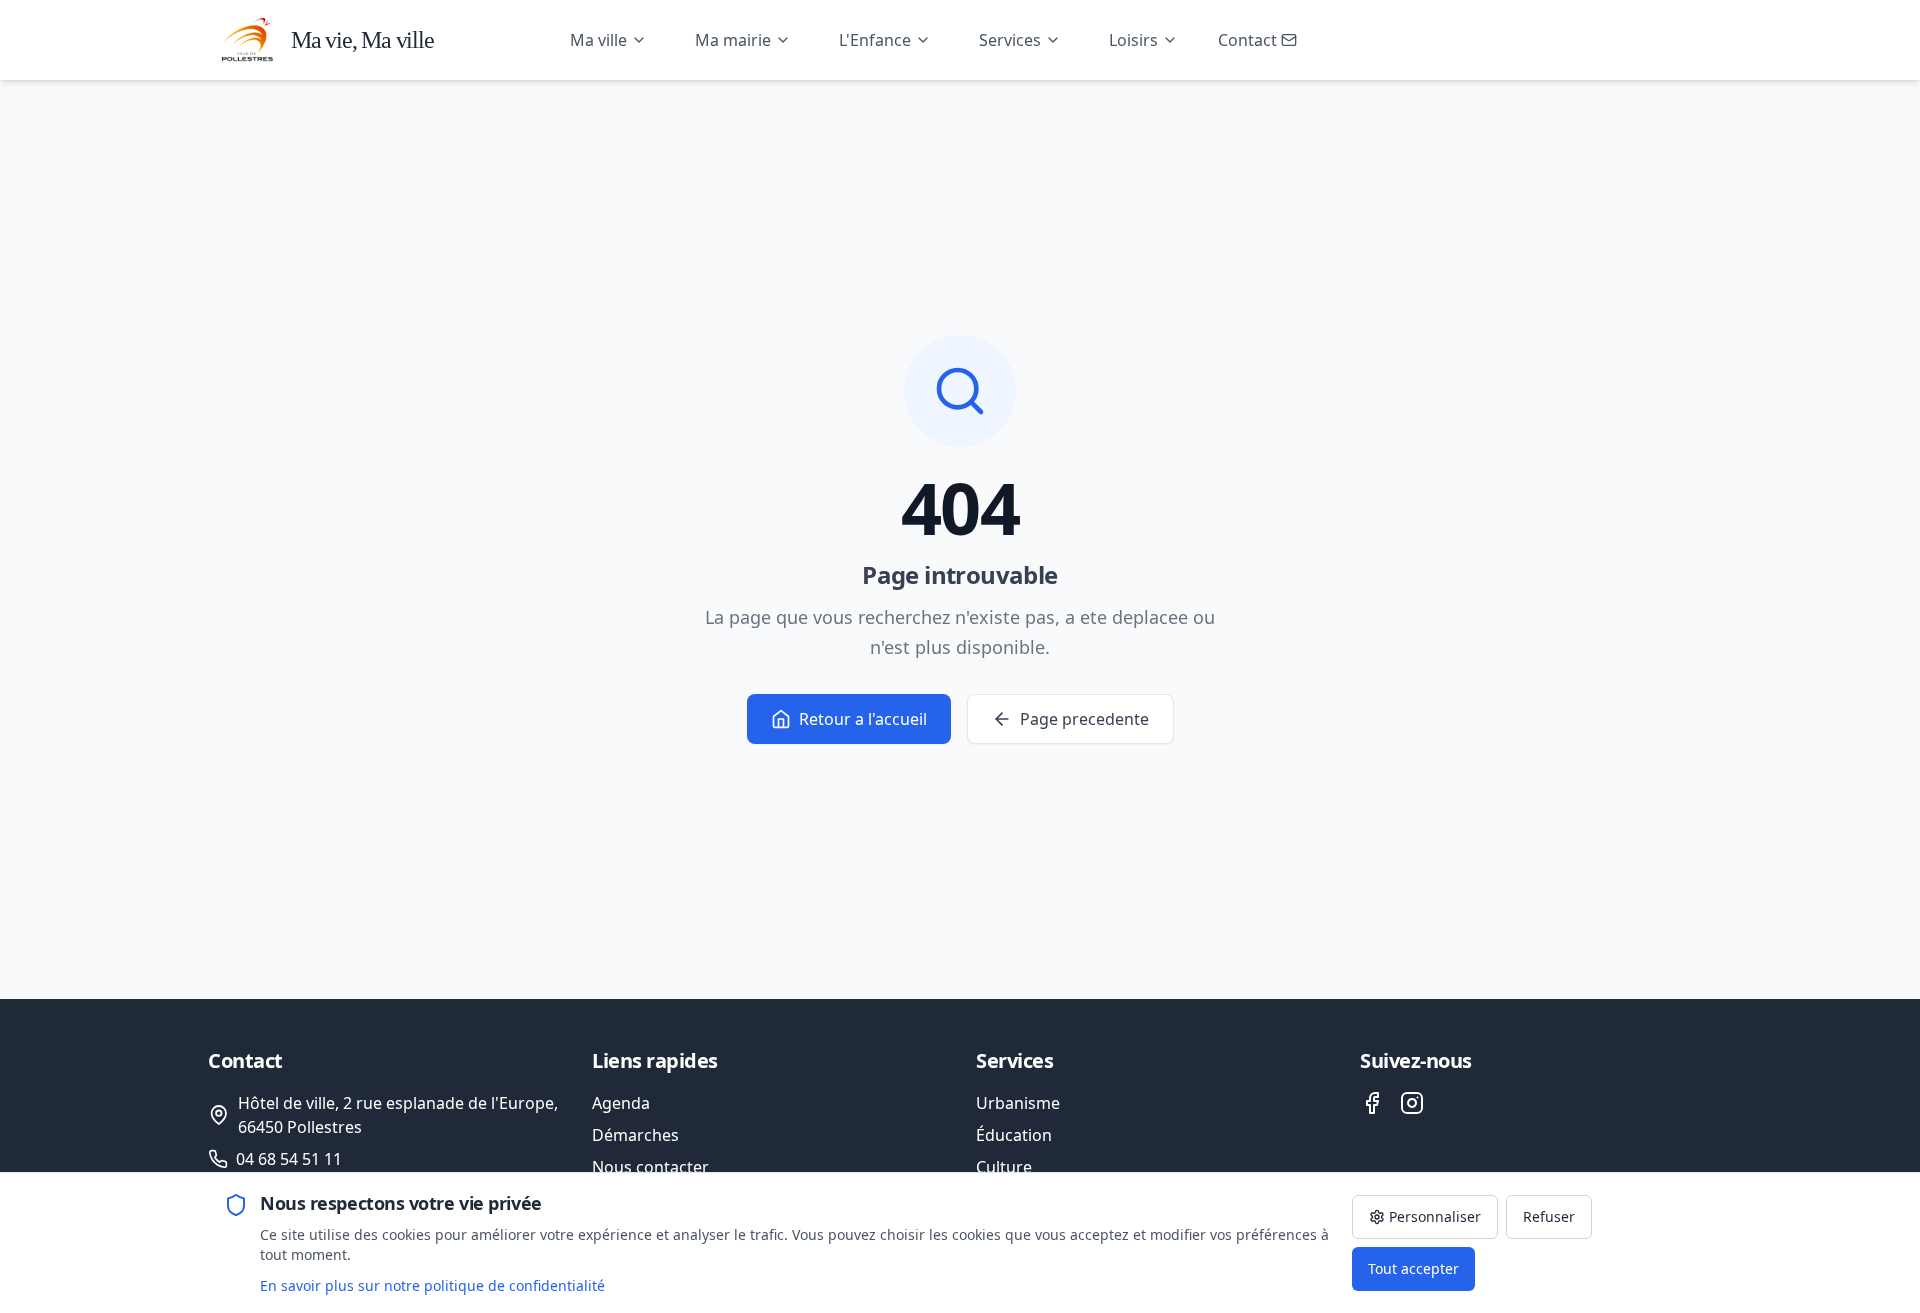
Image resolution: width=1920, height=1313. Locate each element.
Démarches (635, 1135)
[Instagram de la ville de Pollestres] (1412, 1103)
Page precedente (1084, 719)
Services (1010, 40)
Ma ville (598, 40)
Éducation (1014, 1135)
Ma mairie (733, 40)
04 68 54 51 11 (289, 1159)
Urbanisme (1018, 1103)
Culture (1004, 1167)
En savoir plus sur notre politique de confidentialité (432, 1285)
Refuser (1549, 1216)
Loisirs (1133, 40)
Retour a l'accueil (863, 719)
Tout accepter (1413, 1268)
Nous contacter (650, 1167)
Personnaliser (1435, 1216)
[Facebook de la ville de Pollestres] (1372, 1103)
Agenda (621, 1103)
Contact (1247, 40)
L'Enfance (875, 40)
